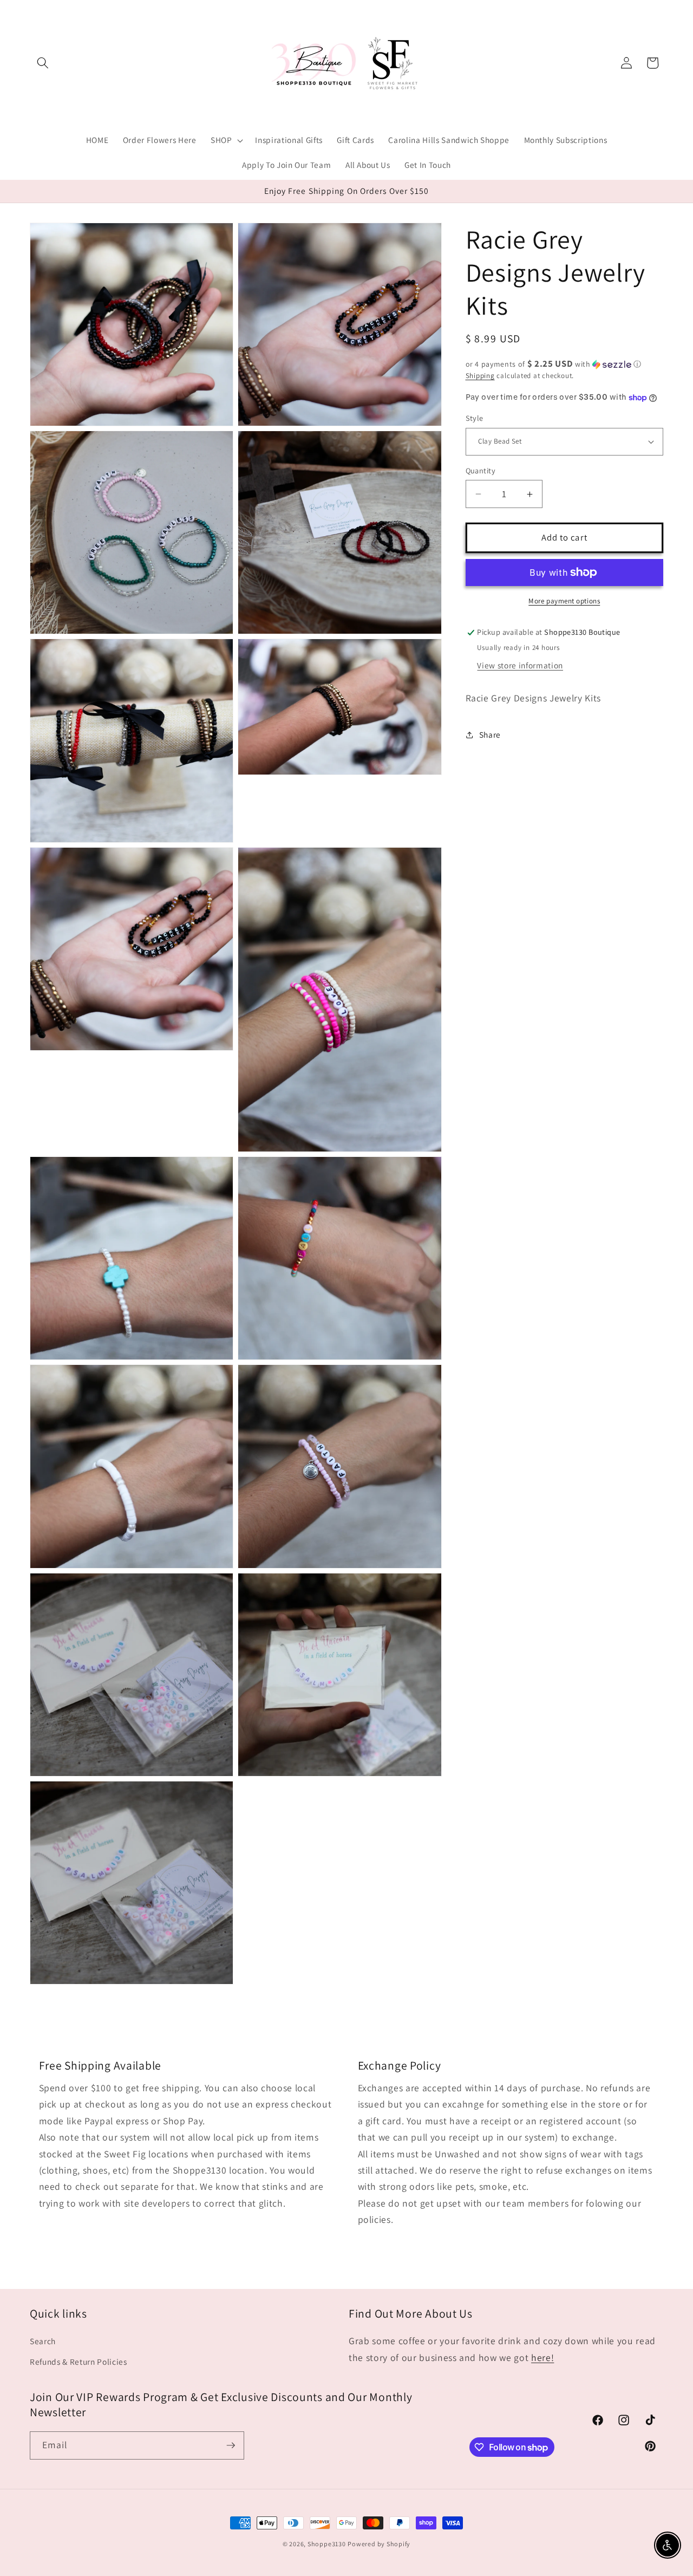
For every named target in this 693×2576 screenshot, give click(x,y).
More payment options (564, 601)
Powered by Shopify (379, 2544)
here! (542, 2357)
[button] (43, 63)
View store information (520, 665)
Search (43, 2341)
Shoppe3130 (327, 2544)
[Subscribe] (231, 2445)
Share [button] (490, 734)
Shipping (480, 376)
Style (475, 418)
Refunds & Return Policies (79, 2362)
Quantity (481, 470)
